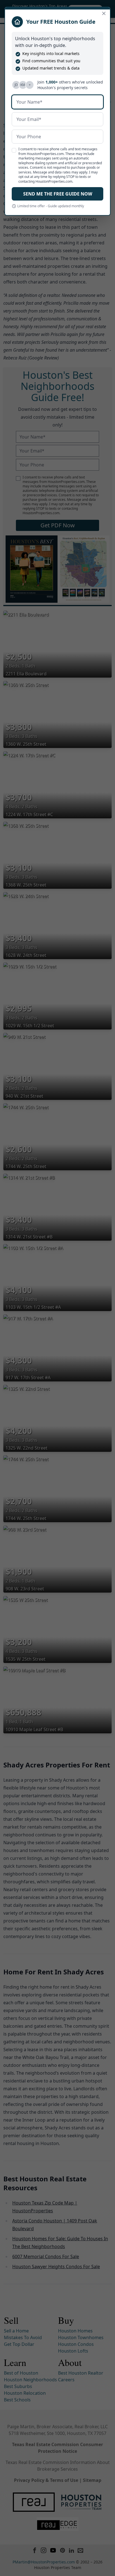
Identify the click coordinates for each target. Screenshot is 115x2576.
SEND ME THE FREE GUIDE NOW (58, 194)
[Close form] (104, 13)
